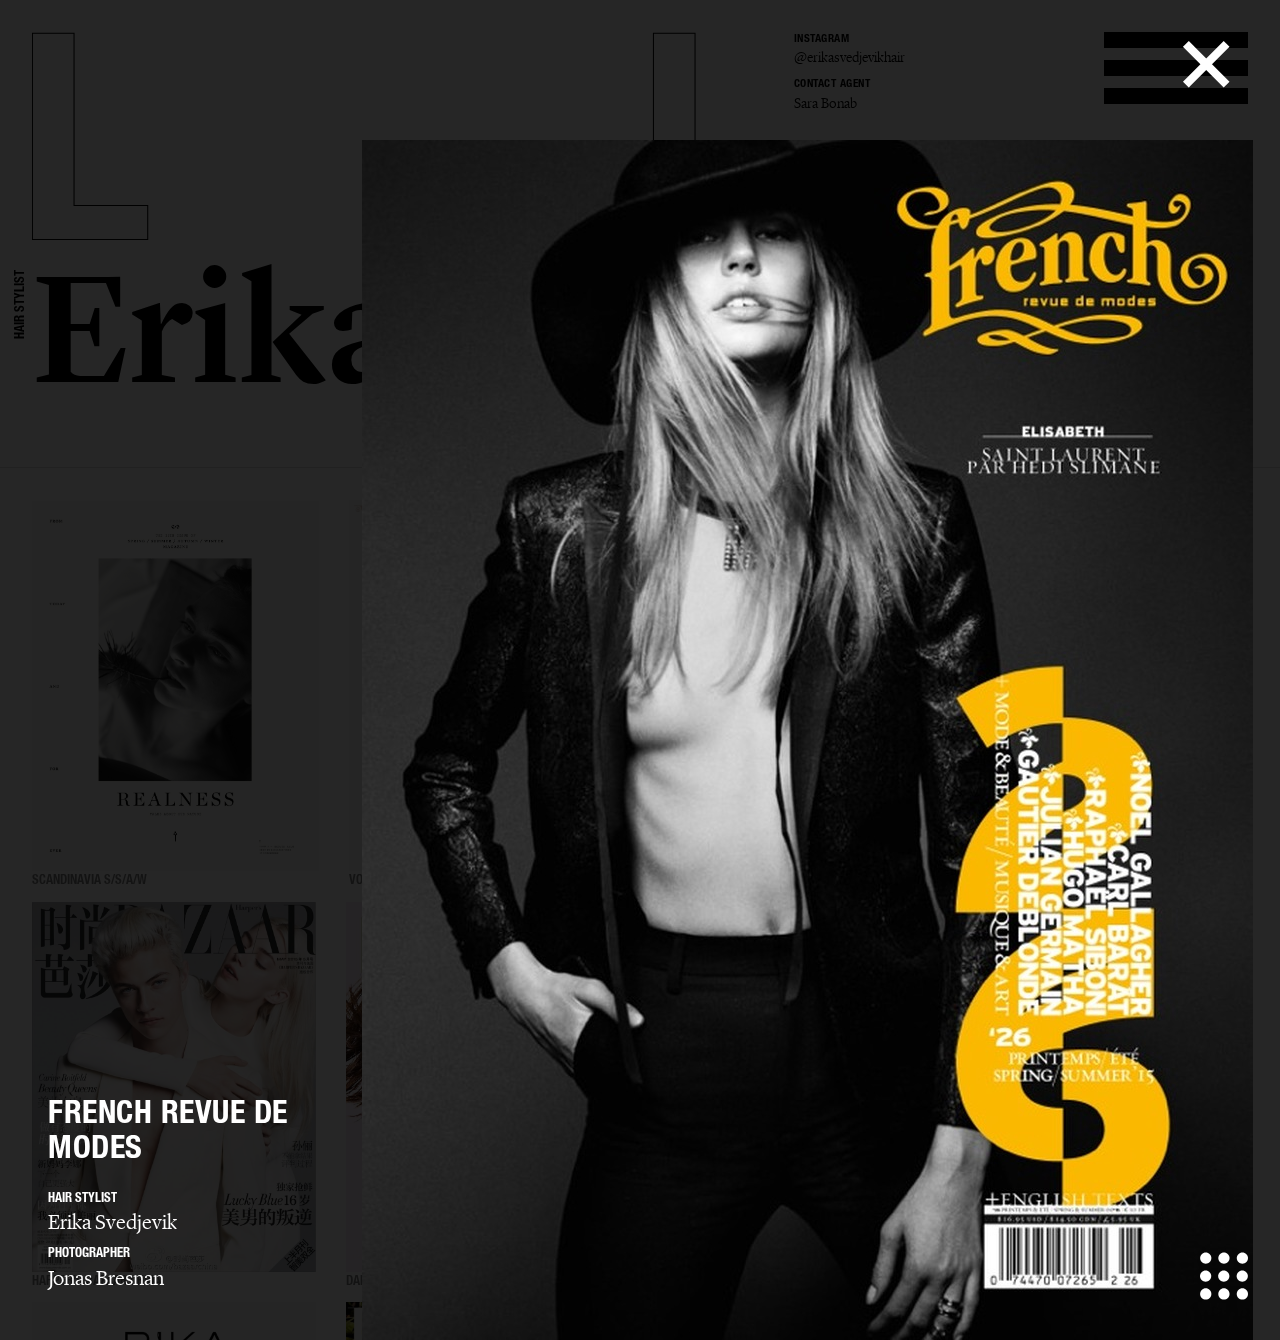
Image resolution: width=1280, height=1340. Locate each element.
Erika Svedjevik (112, 1222)
